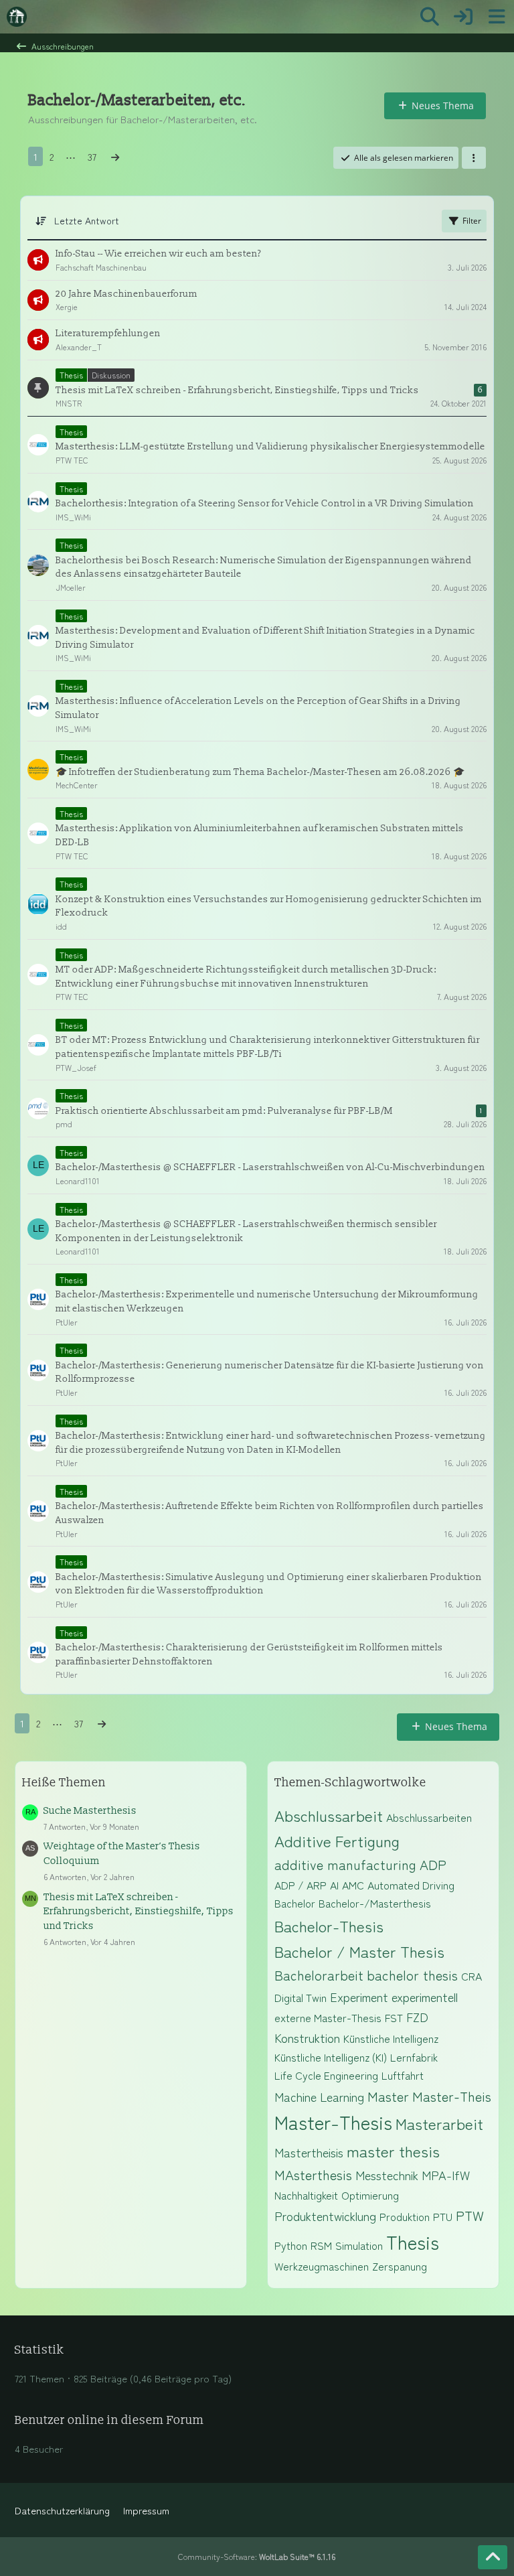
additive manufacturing (345, 1864)
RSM (321, 2245)
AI (334, 1885)
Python (291, 2245)
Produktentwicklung (325, 2216)
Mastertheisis (309, 2152)
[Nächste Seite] (115, 157)
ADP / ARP (301, 1885)
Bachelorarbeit (319, 1975)
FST (394, 2017)
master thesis (393, 2151)
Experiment (359, 1997)
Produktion (405, 2216)
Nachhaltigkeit (306, 2195)
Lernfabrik (414, 2057)
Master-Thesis (333, 2122)
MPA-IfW (446, 2175)
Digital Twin (301, 1997)
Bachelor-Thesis (329, 1926)
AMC (353, 1885)
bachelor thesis (412, 1975)
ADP (433, 1864)
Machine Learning (319, 2096)
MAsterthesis (313, 2174)
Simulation (359, 2245)
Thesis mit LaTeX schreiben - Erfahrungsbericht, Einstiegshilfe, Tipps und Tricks (139, 1912)
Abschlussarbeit (329, 1815)
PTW (470, 2215)
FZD (417, 2017)
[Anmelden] (463, 17)
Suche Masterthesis (90, 1811)
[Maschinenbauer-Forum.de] (17, 17)
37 (92, 156)
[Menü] (497, 17)
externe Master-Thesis (328, 2017)
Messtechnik (387, 2175)
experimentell (425, 1997)
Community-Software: (257, 2556)
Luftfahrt (403, 2075)
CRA (472, 1976)
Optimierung (370, 2195)
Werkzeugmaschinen (322, 2266)
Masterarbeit (439, 2123)
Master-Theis (452, 2096)
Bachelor (295, 1903)
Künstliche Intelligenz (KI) (331, 2057)
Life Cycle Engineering (326, 2075)
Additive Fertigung (337, 1841)
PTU (443, 2216)
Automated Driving (411, 1885)
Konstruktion (307, 2037)
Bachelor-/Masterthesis (375, 1903)
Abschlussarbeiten (429, 1817)
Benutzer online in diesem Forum (109, 2420)
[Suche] (430, 17)
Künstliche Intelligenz (391, 2038)
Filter (472, 221)
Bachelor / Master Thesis (359, 1951)
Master (388, 2096)
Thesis (413, 2242)
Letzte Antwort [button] (87, 220)
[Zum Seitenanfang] (493, 2557)
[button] (474, 158)
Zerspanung (400, 2266)
